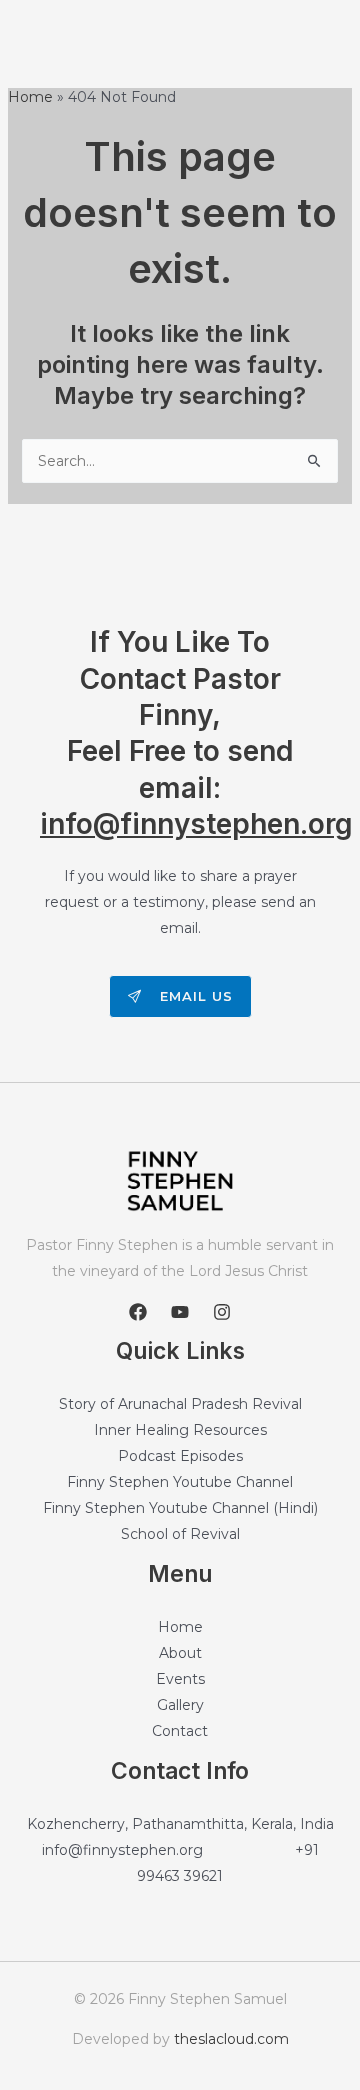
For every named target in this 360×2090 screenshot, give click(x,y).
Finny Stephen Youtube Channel (180, 1482)
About (180, 1653)
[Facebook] (138, 1312)
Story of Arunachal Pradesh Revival (180, 1404)
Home (180, 1627)
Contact (180, 1731)
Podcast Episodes (180, 1456)
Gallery (180, 1705)
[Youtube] (180, 1312)
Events (180, 1679)
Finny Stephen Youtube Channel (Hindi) (180, 1508)
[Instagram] (222, 1312)
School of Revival (180, 1534)
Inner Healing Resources (180, 1430)
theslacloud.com (231, 2039)
